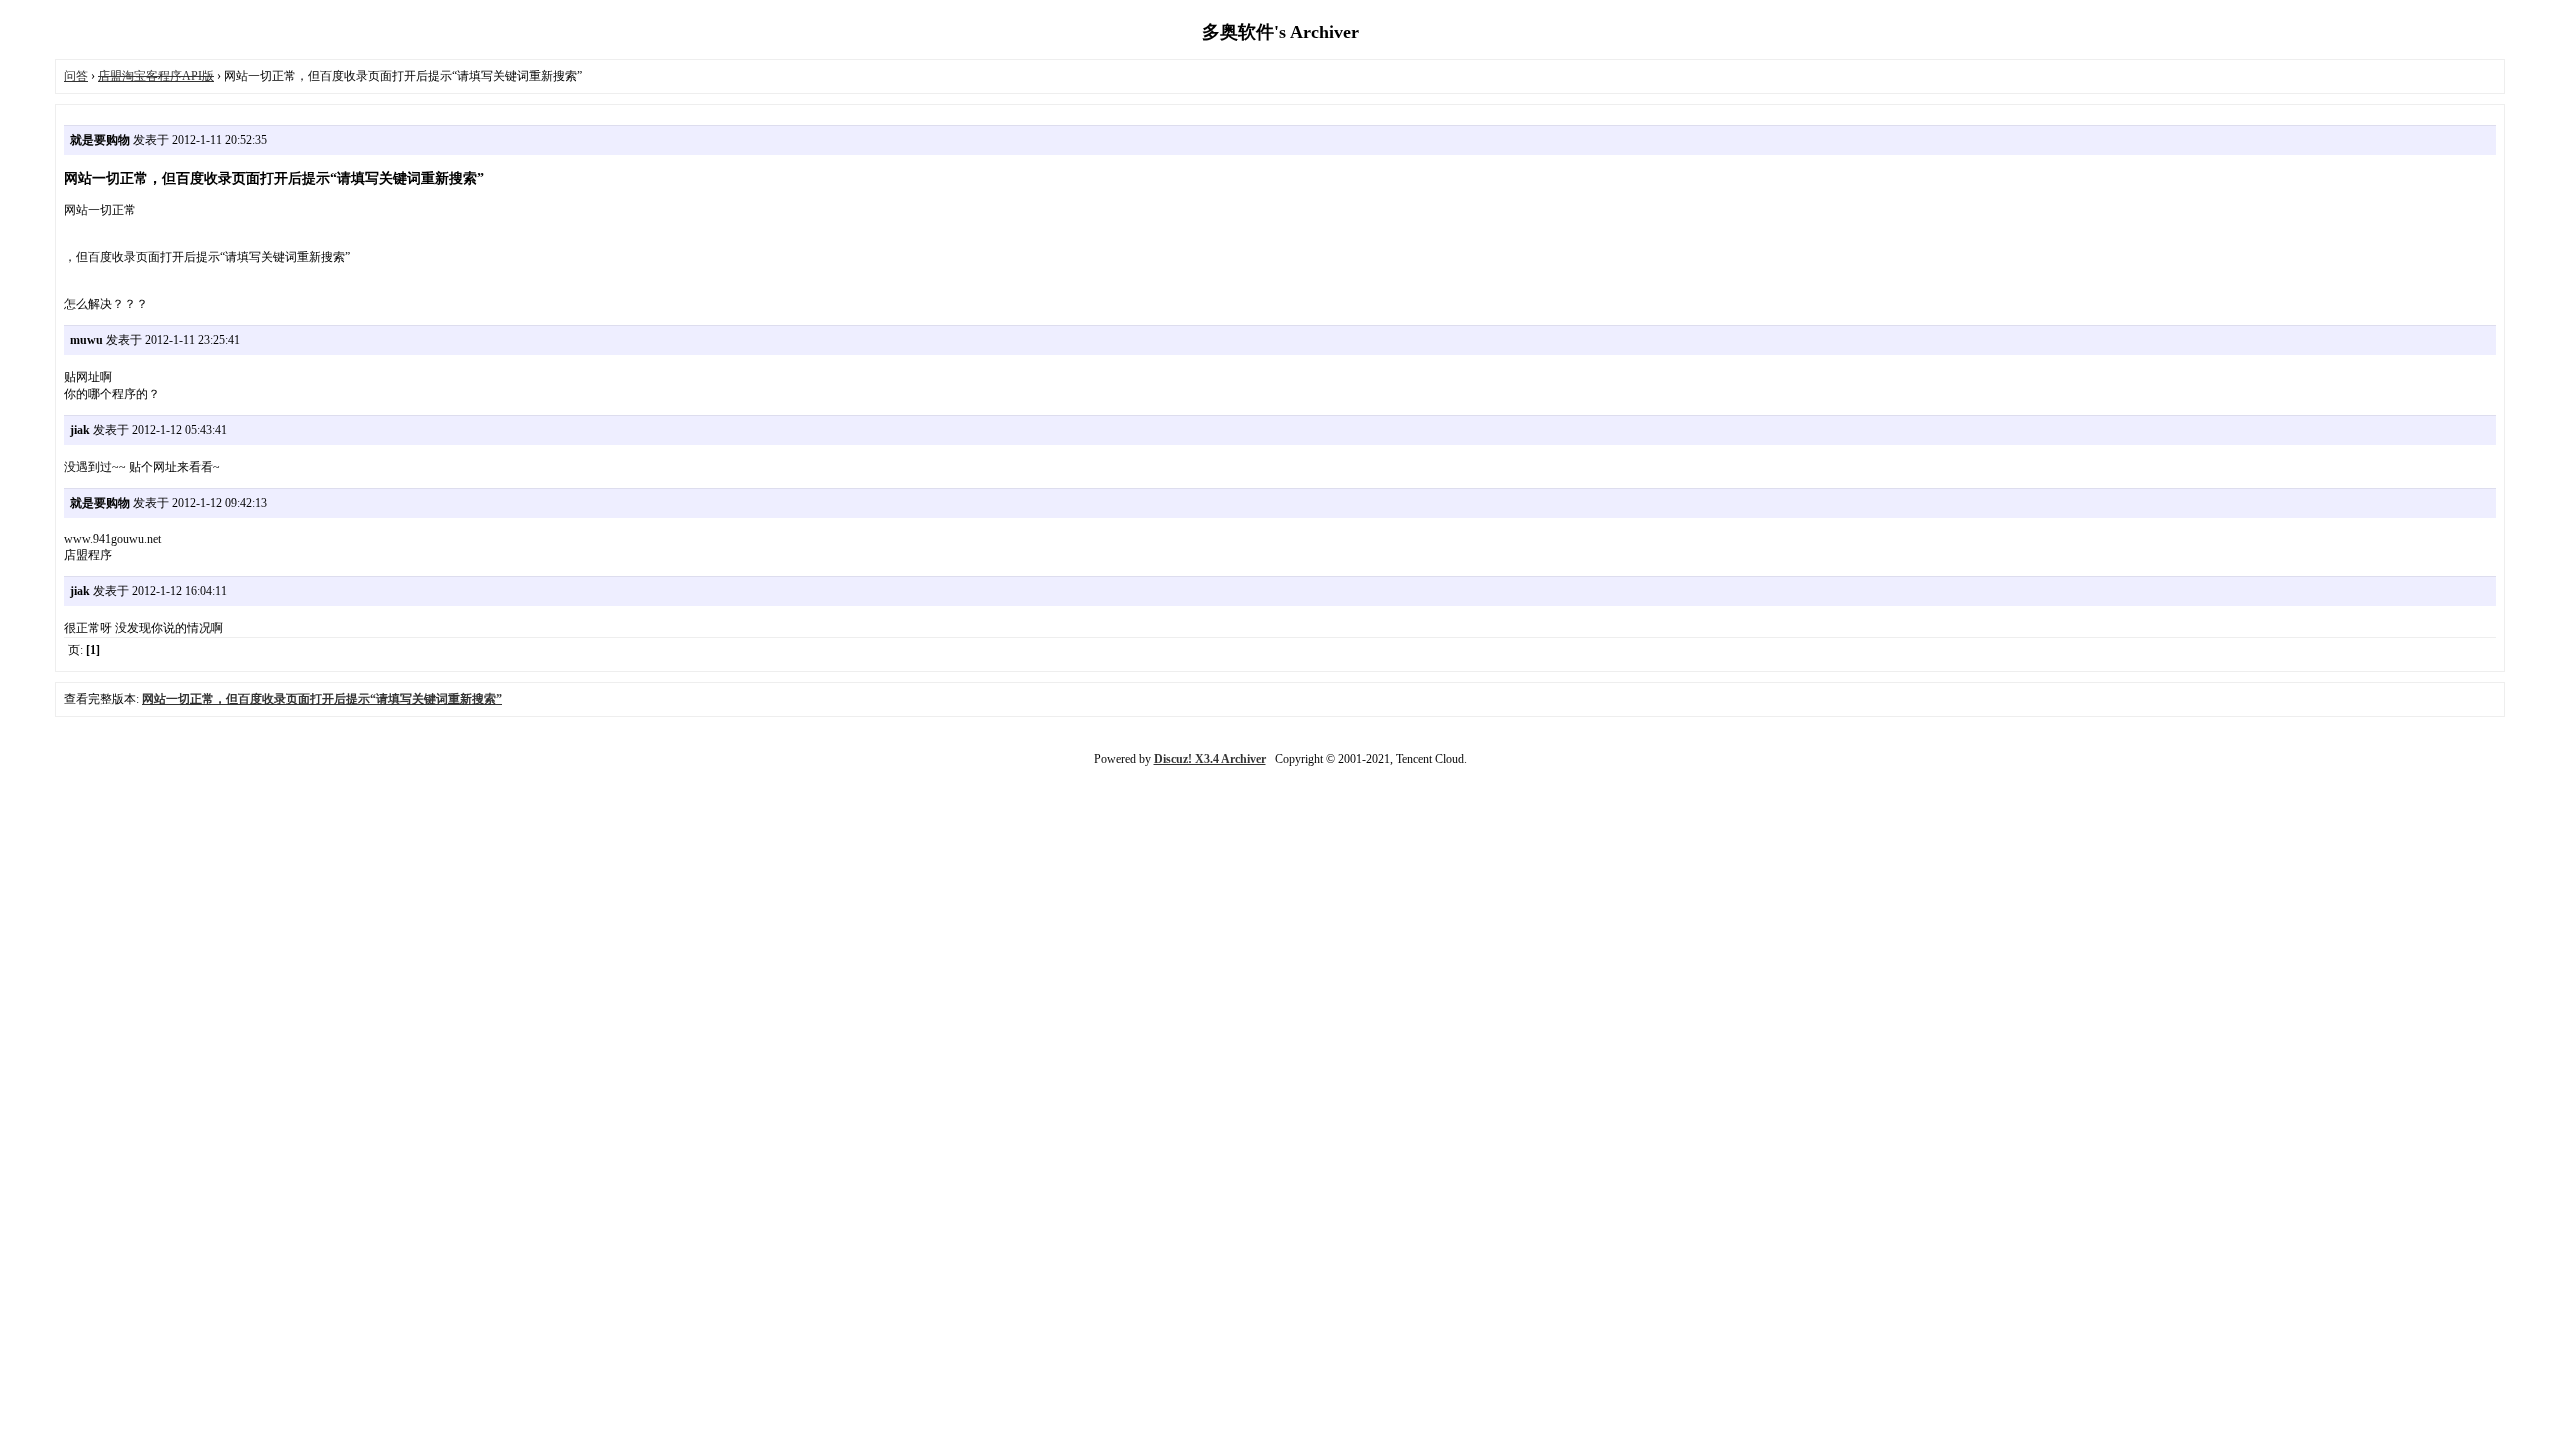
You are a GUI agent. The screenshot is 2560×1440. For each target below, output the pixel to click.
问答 (76, 76)
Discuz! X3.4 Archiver (1210, 759)
